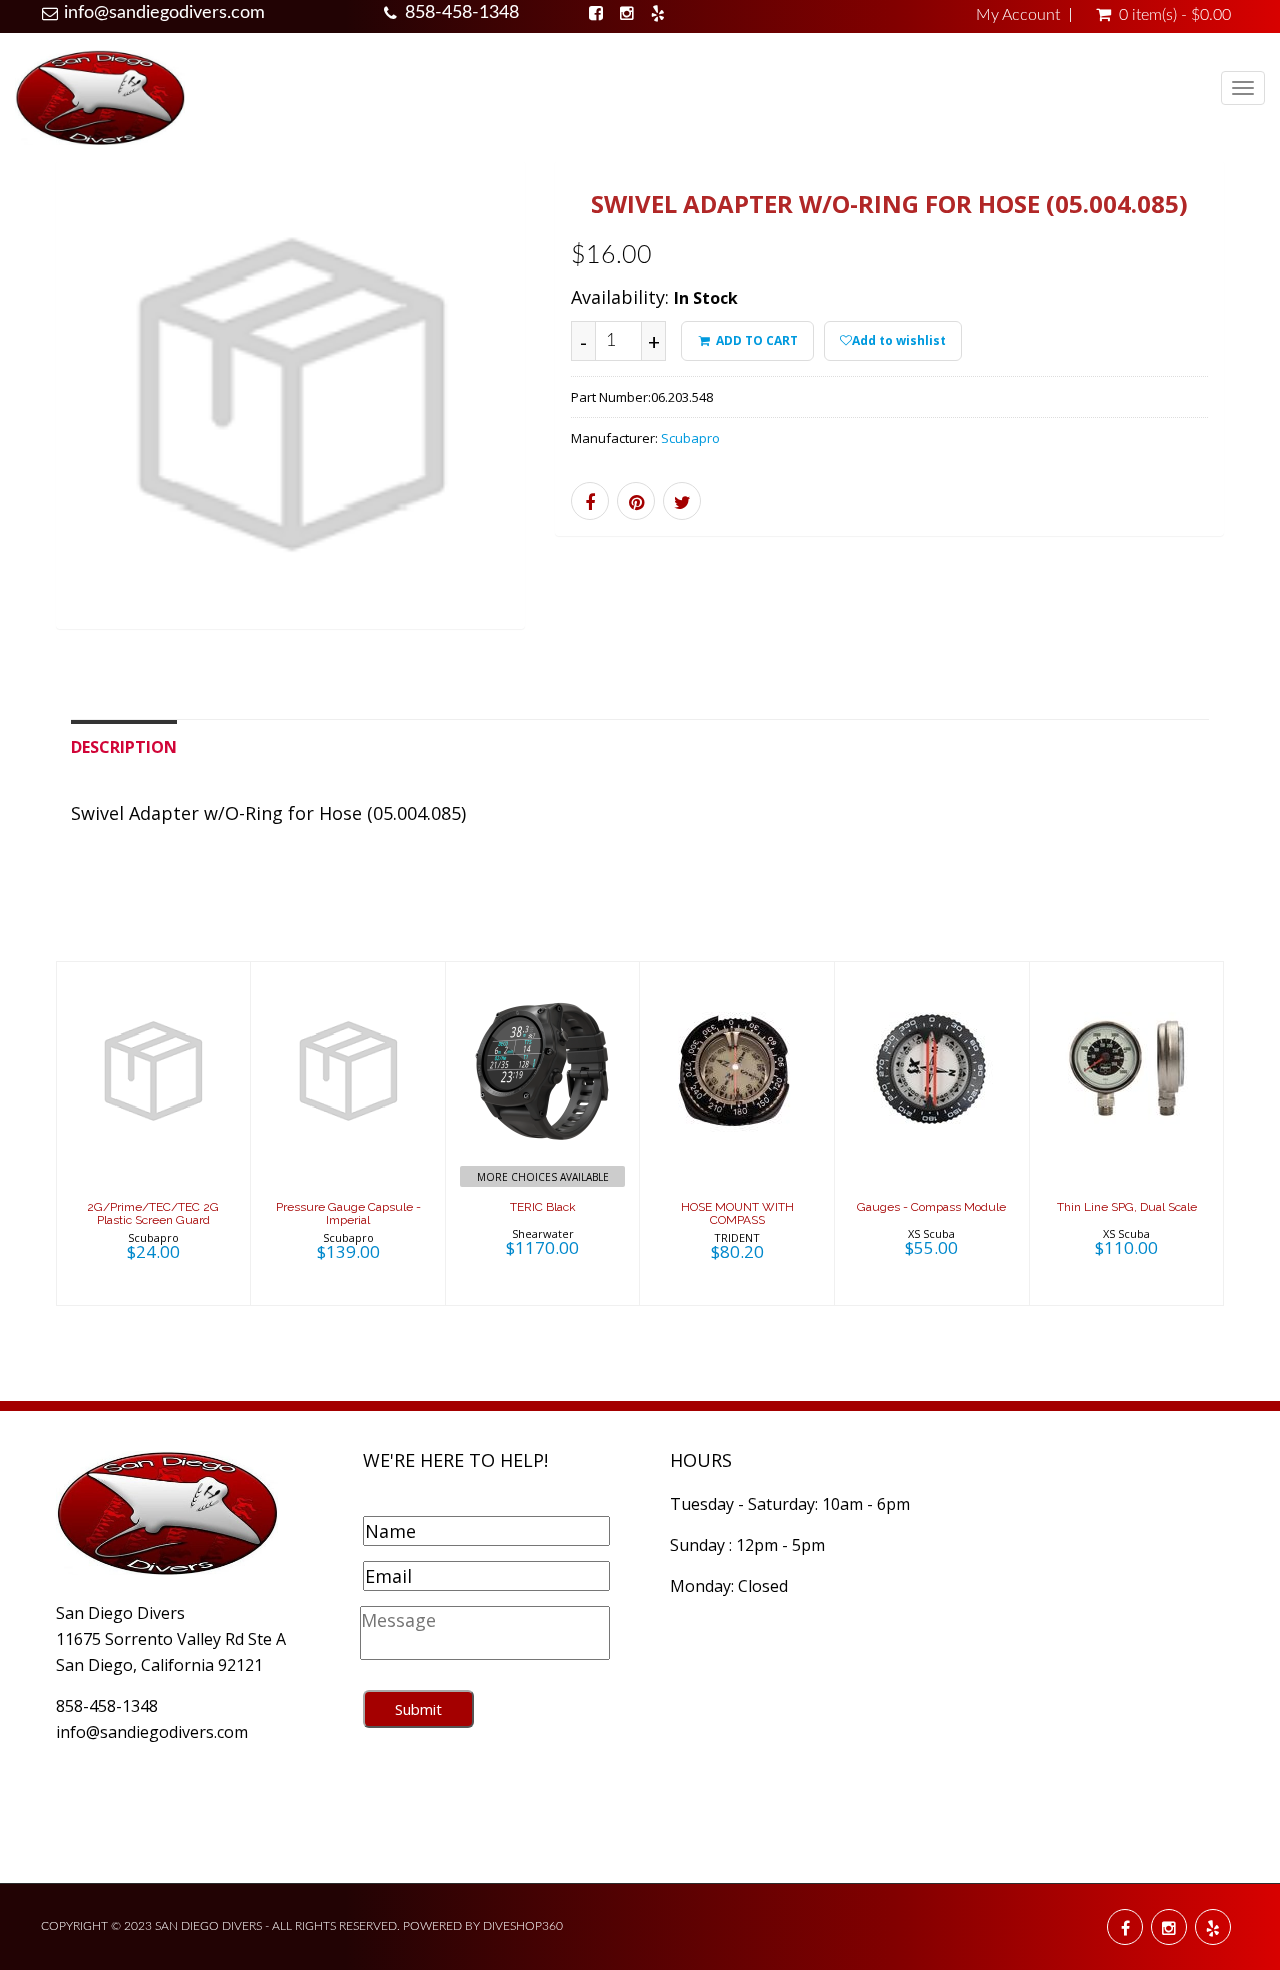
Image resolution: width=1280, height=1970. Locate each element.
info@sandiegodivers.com (164, 13)
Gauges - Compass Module (931, 1207)
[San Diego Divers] (100, 96)
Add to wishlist (899, 340)
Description (124, 747)
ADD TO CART (755, 340)
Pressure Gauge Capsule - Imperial (348, 1213)
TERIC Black (543, 1207)
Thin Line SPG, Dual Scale (1127, 1207)
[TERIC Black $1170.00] (542, 1131)
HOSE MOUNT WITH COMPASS (737, 1213)
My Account (1018, 15)
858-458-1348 (462, 13)
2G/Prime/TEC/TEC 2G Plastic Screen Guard (153, 1213)
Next (570, 421)
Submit (418, 1709)
